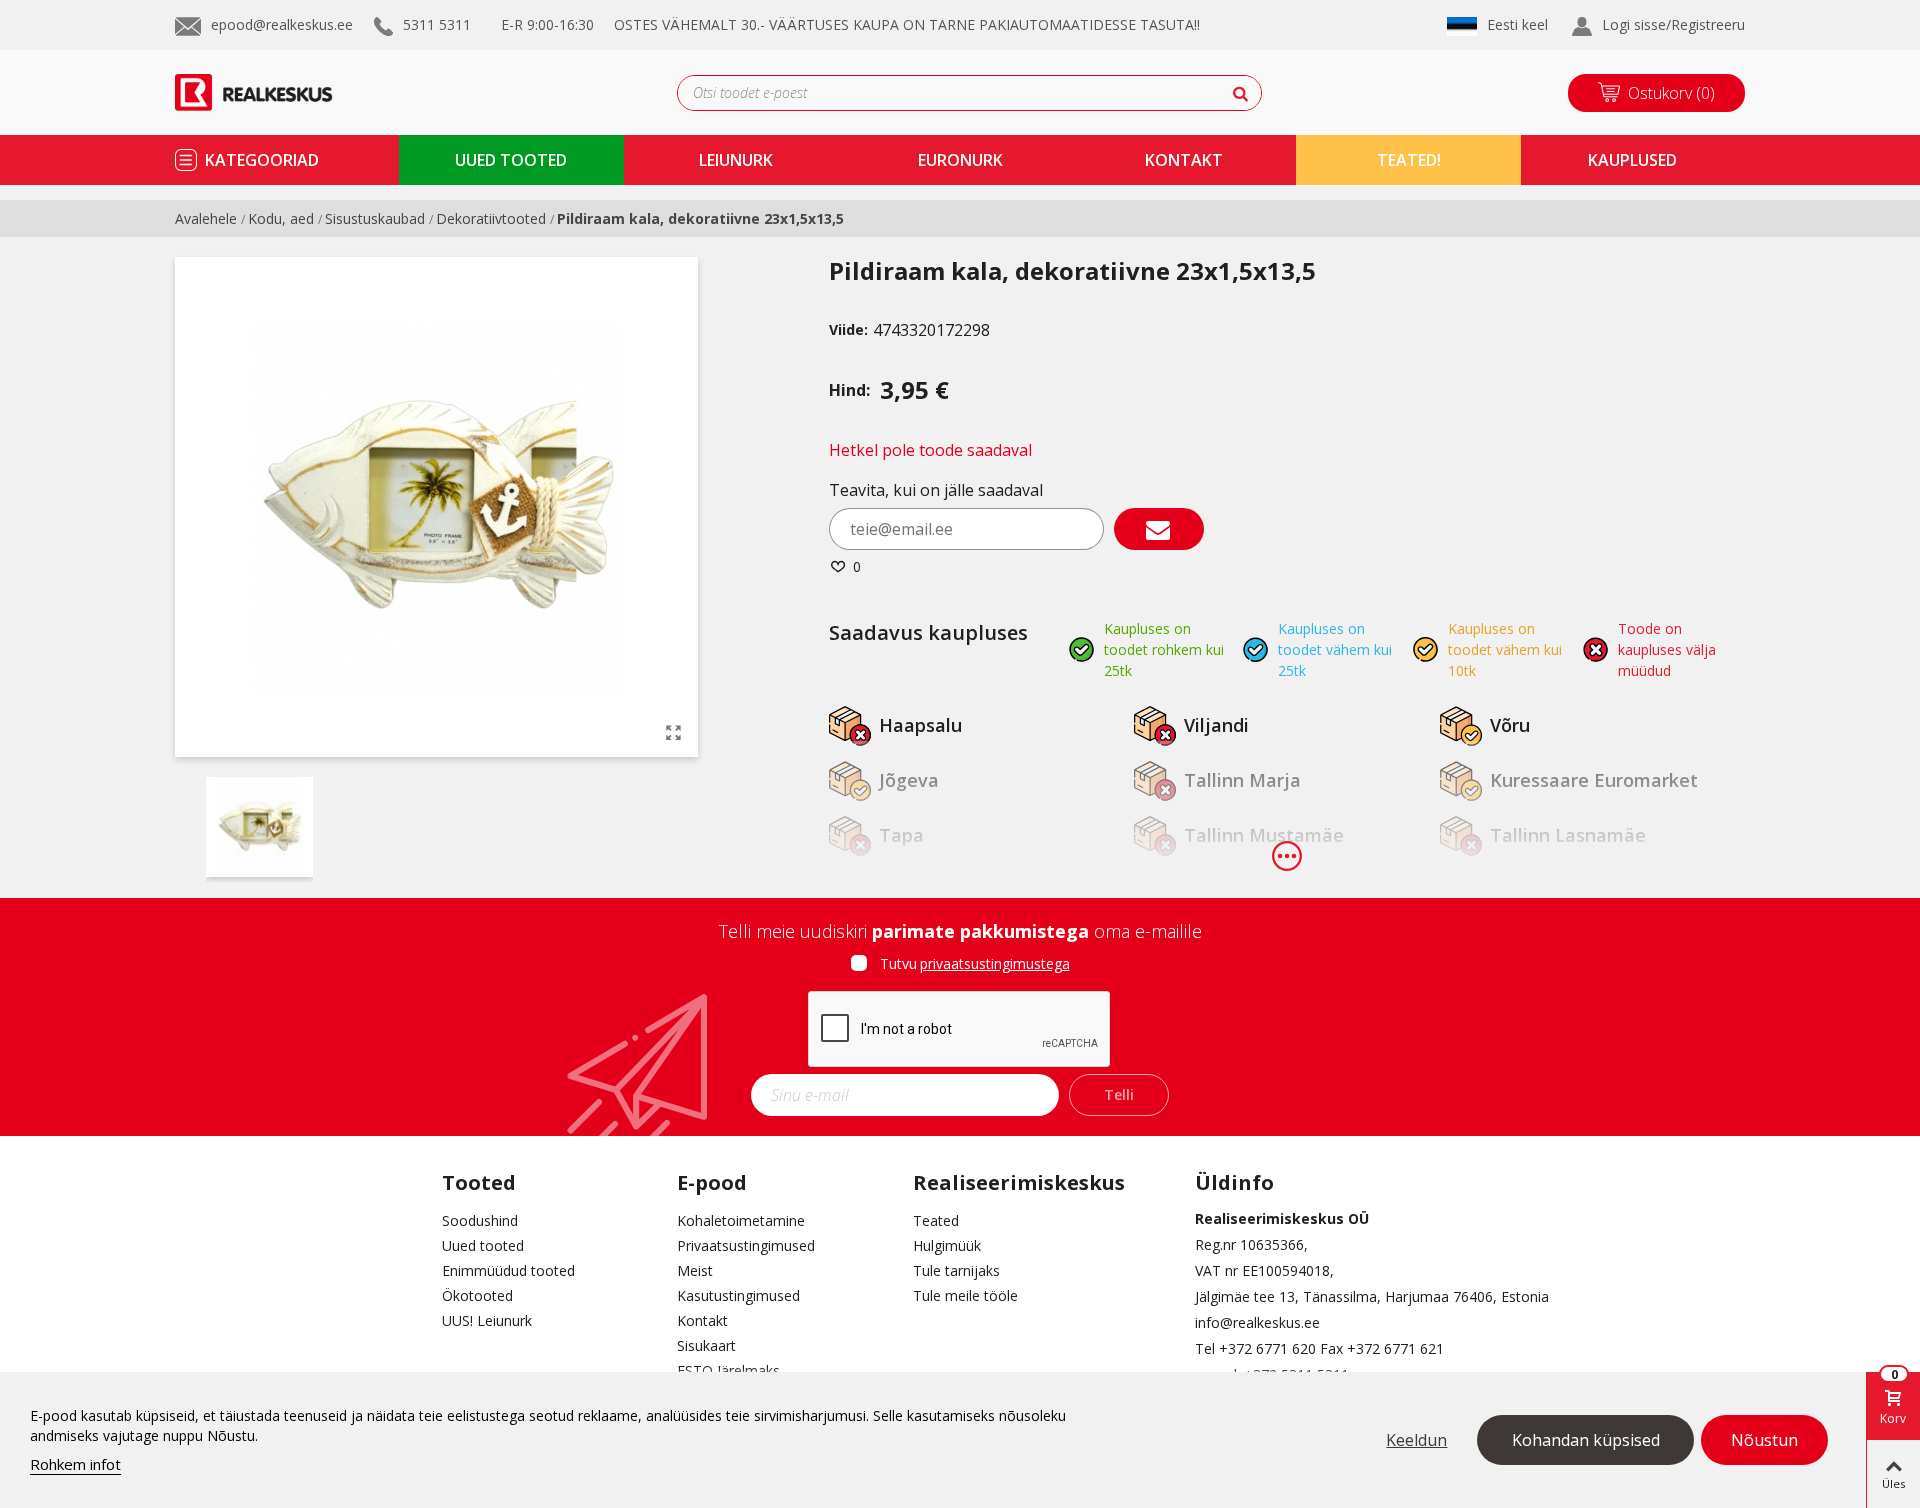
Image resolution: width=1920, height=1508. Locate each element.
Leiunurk (736, 160)
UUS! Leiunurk (487, 1320)
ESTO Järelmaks (728, 1370)
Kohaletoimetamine (741, 1220)
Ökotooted (477, 1295)
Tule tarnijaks (956, 1270)
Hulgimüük (947, 1245)
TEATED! (1409, 160)
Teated (936, 1220)
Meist (695, 1270)
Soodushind (480, 1220)
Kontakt (702, 1320)
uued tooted (511, 160)
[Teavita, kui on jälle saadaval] (1159, 529)
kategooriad (262, 160)
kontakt (1184, 160)
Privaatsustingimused (746, 1245)
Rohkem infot (75, 1464)
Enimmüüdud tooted (508, 1270)
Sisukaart (706, 1345)
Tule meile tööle (965, 1295)
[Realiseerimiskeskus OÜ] (277, 92)
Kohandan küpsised (1586, 1440)
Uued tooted (483, 1245)
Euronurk (960, 160)
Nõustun (1764, 1440)
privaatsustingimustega (995, 963)
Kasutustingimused (738, 1295)
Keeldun (1416, 1440)
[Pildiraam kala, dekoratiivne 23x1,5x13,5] (673, 732)
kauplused (1632, 160)
